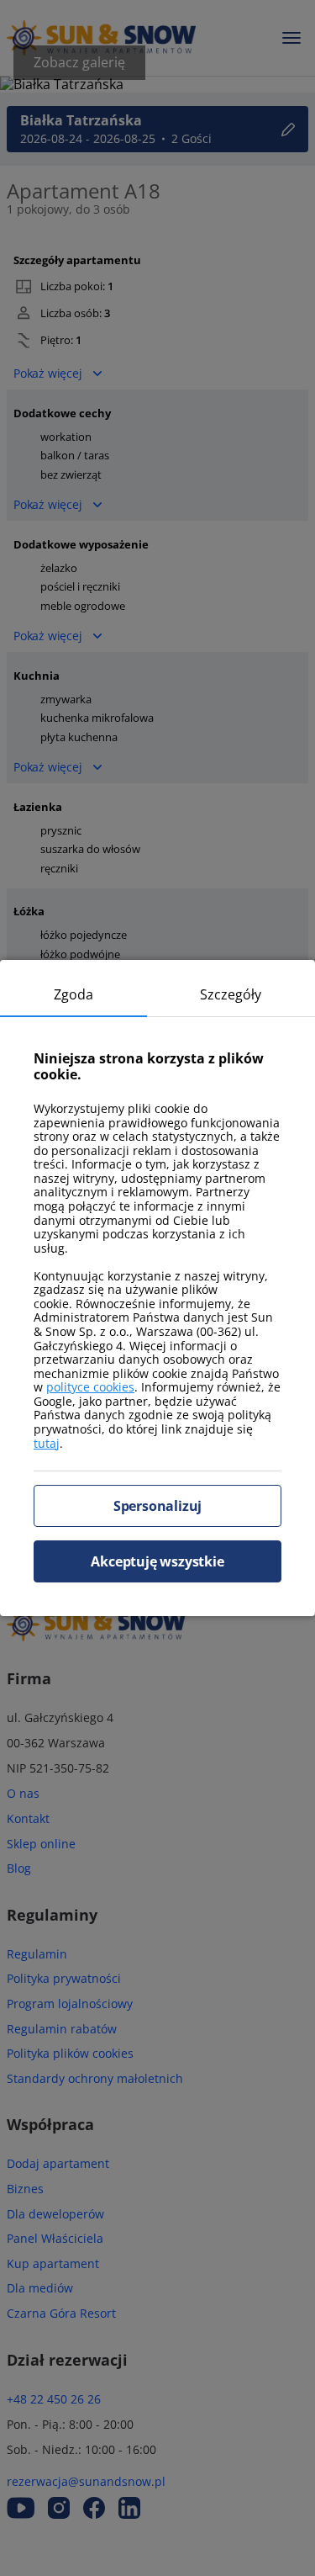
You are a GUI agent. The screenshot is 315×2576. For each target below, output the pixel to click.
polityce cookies (90, 1387)
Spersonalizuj (157, 1506)
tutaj (47, 1443)
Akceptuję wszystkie (157, 1561)
